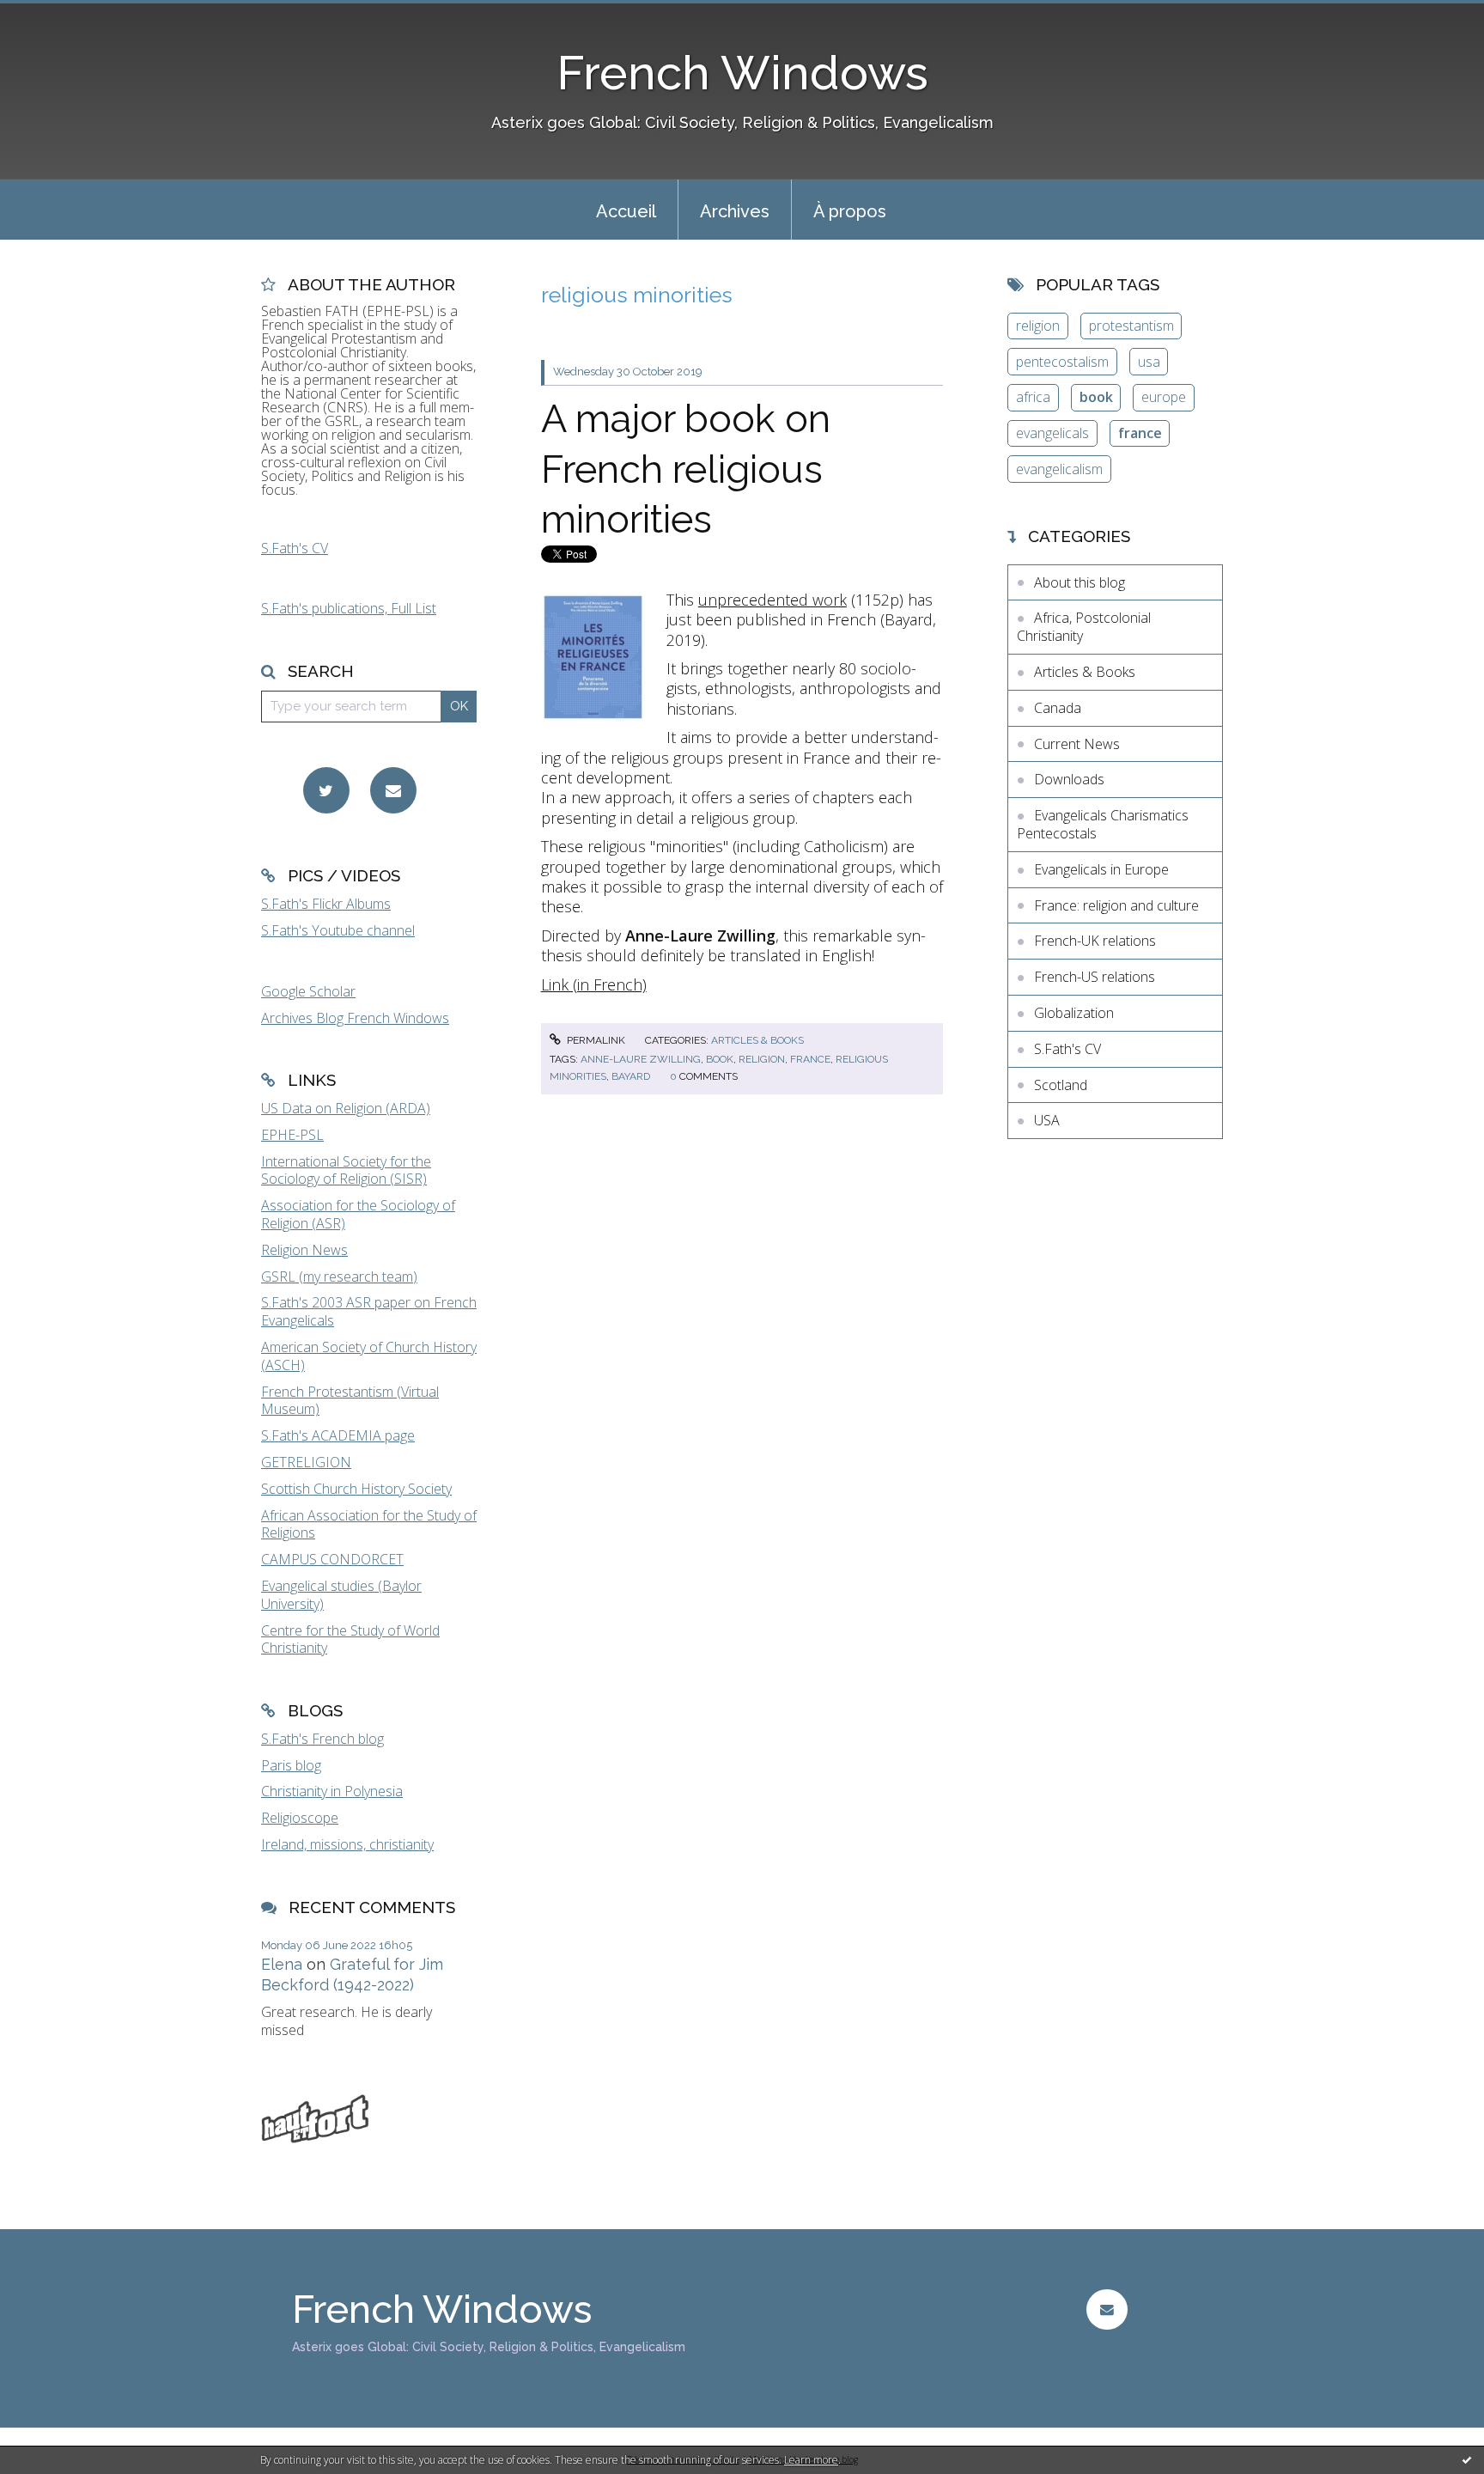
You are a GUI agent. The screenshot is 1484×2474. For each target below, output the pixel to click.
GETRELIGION (306, 1462)
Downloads (1069, 779)
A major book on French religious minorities (686, 469)
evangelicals (1052, 433)
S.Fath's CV (295, 548)
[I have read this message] (1467, 2459)
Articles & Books (757, 1040)
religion (762, 1059)
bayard (631, 1076)
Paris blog (291, 1765)
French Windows (742, 73)
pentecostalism (1062, 362)
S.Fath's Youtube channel (338, 930)
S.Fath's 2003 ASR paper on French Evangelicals (369, 1311)
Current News (1077, 744)
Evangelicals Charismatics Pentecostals (1103, 824)
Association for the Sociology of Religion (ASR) (358, 1214)
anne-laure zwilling (641, 1059)
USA (1047, 1120)
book (720, 1059)
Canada (1058, 708)
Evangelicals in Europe (1101, 869)
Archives (735, 211)
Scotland (1061, 1085)
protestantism (1131, 326)
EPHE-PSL (292, 1135)
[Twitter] (326, 790)
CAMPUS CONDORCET (332, 1559)
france (810, 1059)
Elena (282, 1964)
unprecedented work (772, 600)
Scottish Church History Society (356, 1489)
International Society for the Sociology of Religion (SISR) (346, 1170)
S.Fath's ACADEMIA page (338, 1435)
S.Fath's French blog (322, 1739)
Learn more (811, 2460)
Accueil (626, 211)
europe (1164, 397)
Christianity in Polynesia (332, 1791)
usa (1149, 362)
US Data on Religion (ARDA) (346, 1108)
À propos (850, 211)
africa (1033, 397)
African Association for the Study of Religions (369, 1524)
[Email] (393, 790)
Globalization (1074, 1013)
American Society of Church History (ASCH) (369, 1356)
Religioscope (300, 1818)
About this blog (1080, 582)
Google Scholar (308, 991)
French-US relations (1095, 977)
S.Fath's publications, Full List (349, 608)
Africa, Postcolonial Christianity (1084, 627)
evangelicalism (1059, 469)
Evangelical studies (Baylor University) (341, 1595)
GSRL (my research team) (339, 1277)
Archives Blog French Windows (355, 1018)
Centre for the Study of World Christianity (350, 1639)
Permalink (595, 1040)
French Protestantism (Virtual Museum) (350, 1401)
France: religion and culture (1116, 905)
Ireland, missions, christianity (347, 1844)
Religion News (304, 1250)
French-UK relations (1095, 941)
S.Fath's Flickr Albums (326, 904)
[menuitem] (626, 210)
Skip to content (54, 15)
